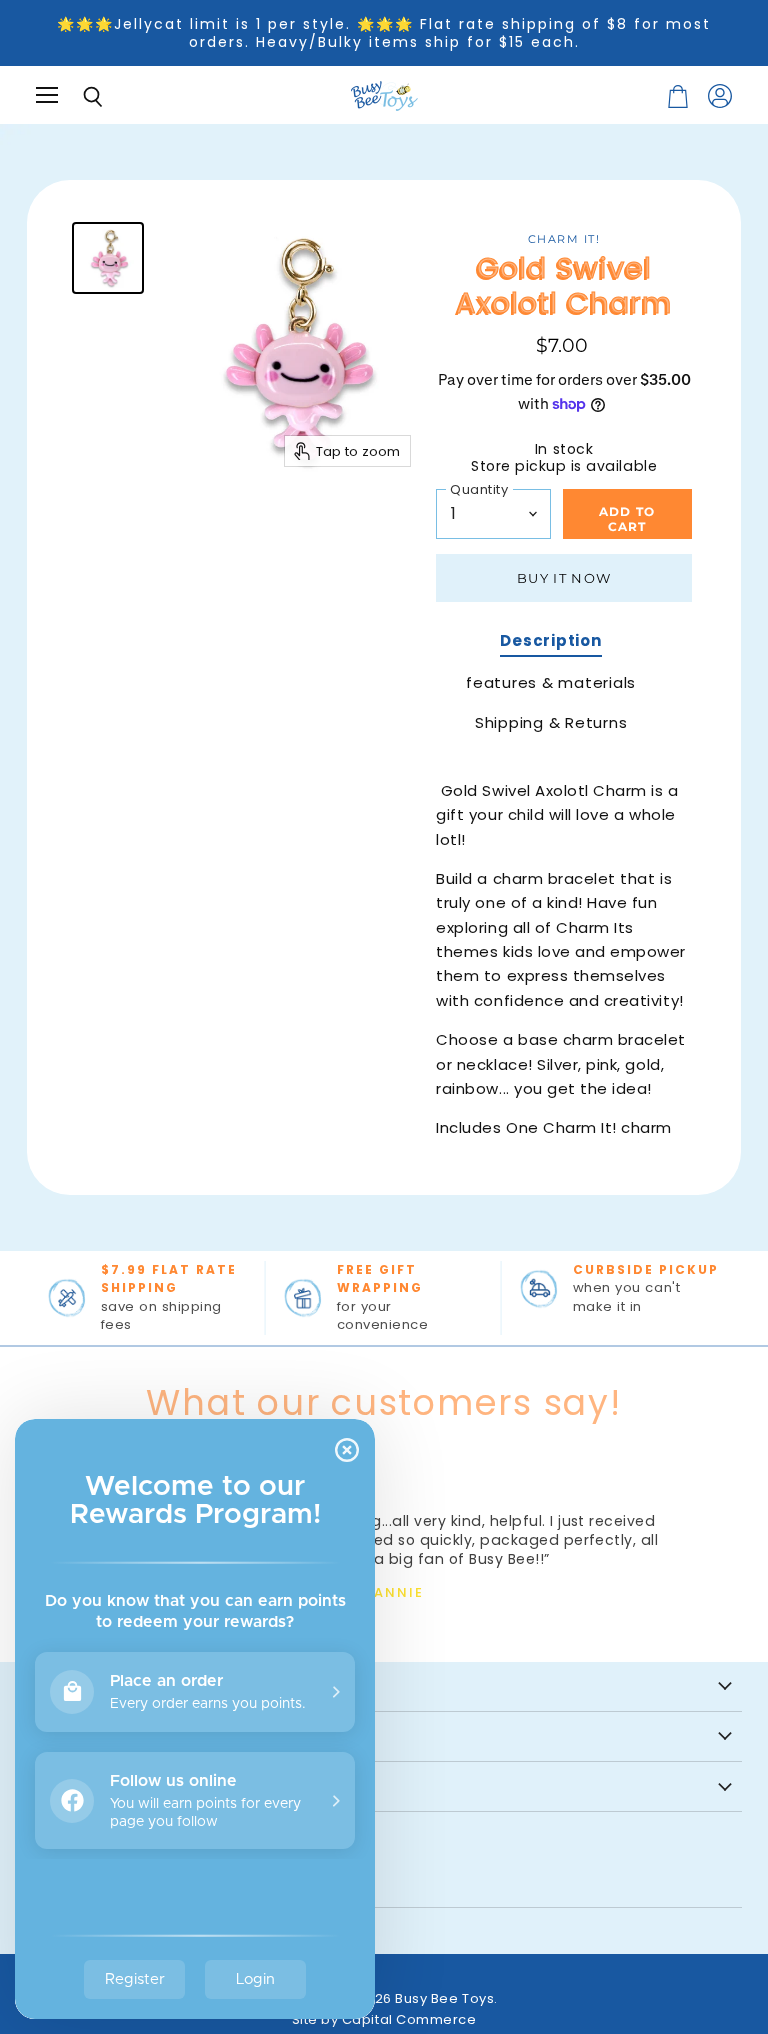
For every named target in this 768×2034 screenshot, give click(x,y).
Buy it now (564, 578)
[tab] (550, 643)
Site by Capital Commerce (384, 2019)
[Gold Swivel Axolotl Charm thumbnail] (108, 258)
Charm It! (564, 239)
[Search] (78, 97)
